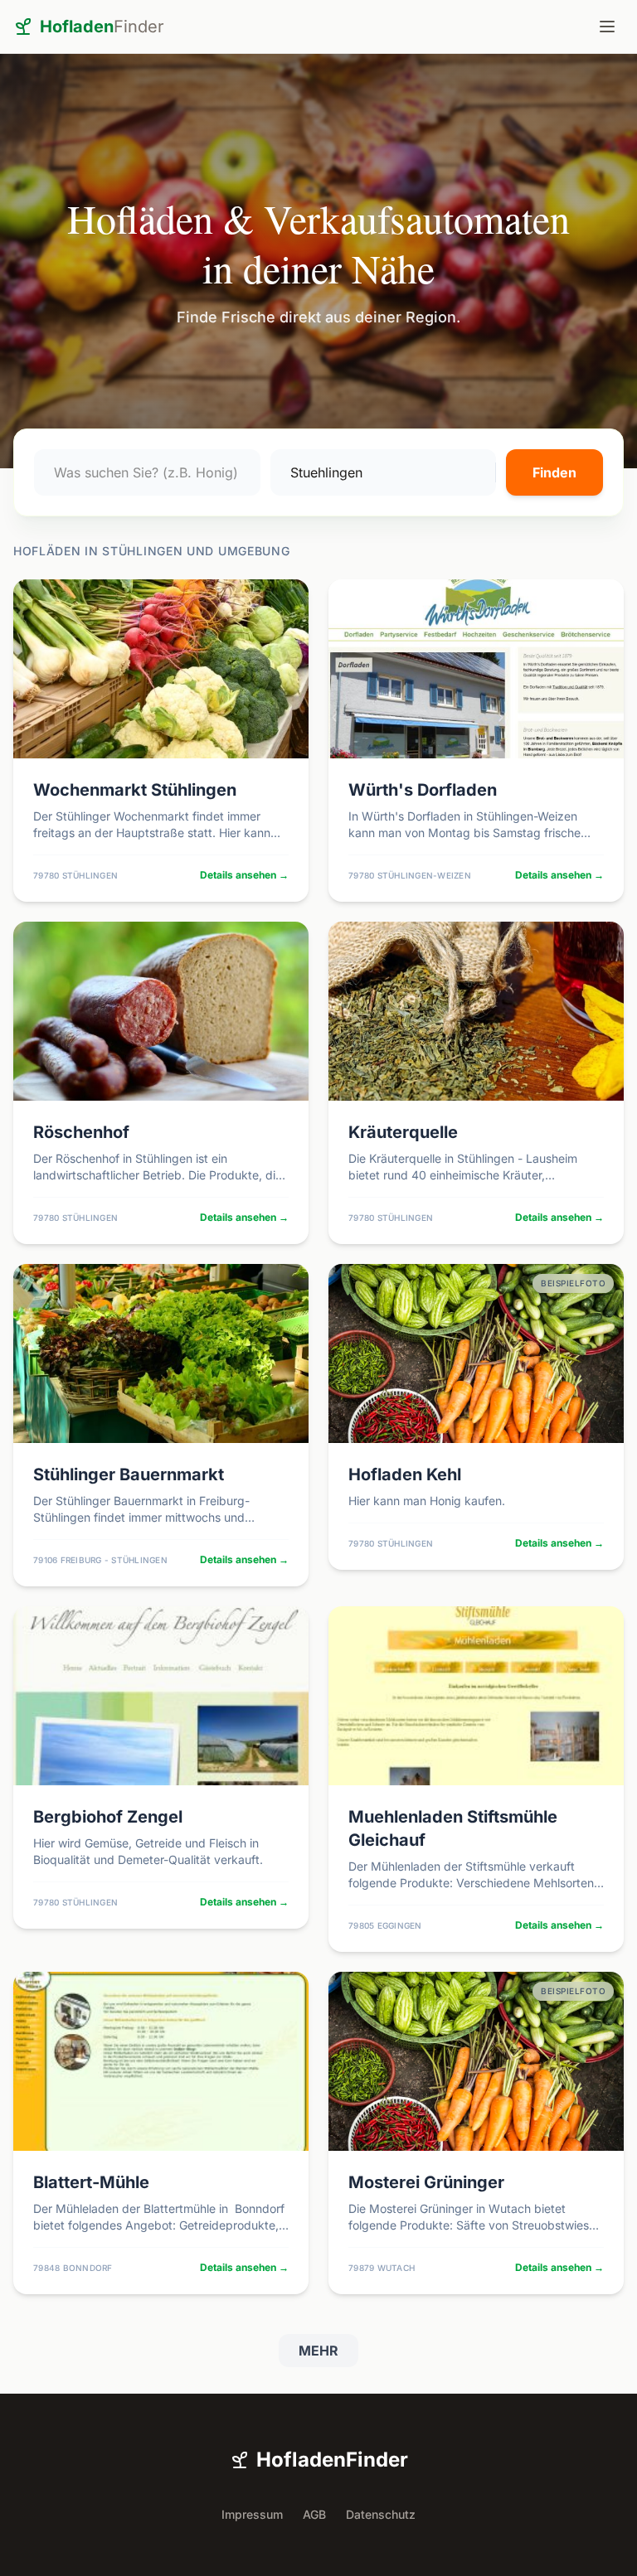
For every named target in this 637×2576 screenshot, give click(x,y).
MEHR (318, 2351)
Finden (554, 472)
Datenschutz (381, 2514)
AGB (314, 2514)
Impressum (252, 2514)
